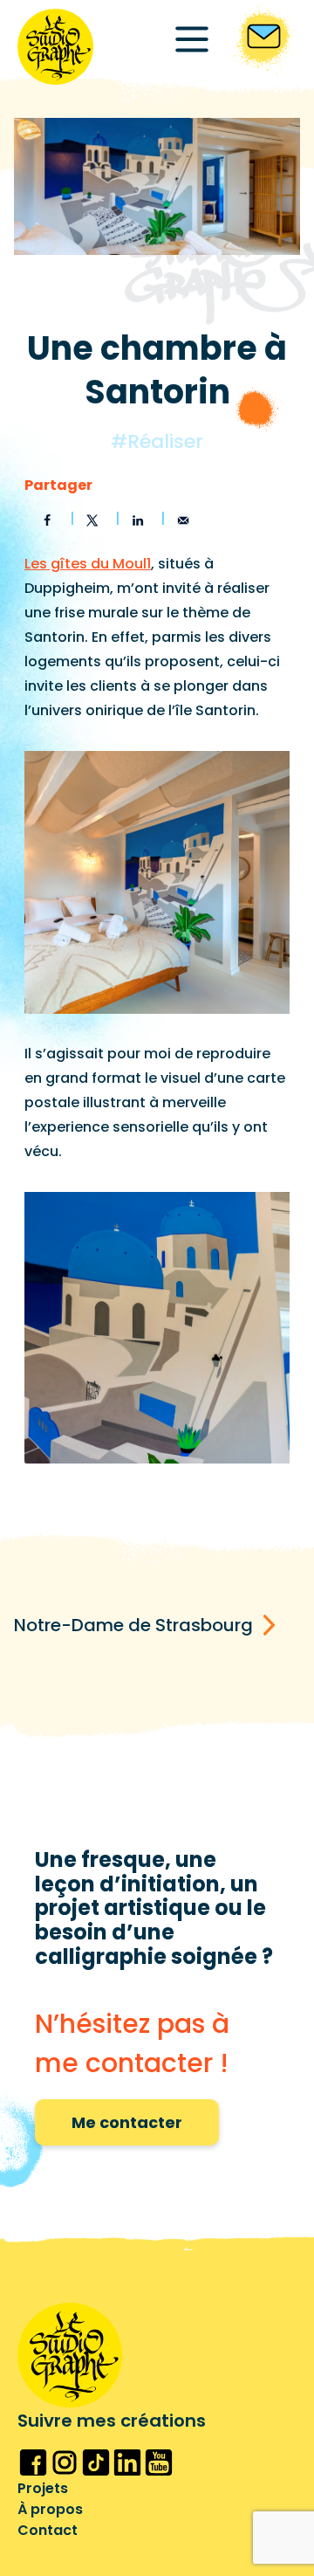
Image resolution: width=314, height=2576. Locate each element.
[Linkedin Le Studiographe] (127, 2462)
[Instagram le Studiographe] (65, 2462)
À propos (50, 2509)
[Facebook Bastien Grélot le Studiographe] (33, 2462)
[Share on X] (92, 520)
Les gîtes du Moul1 (88, 564)
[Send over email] (183, 520)
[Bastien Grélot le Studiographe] (55, 47)
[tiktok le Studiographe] (96, 2462)
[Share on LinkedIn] (138, 520)
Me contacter (127, 2122)
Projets (43, 2488)
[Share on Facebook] (47, 520)
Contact (48, 2530)
